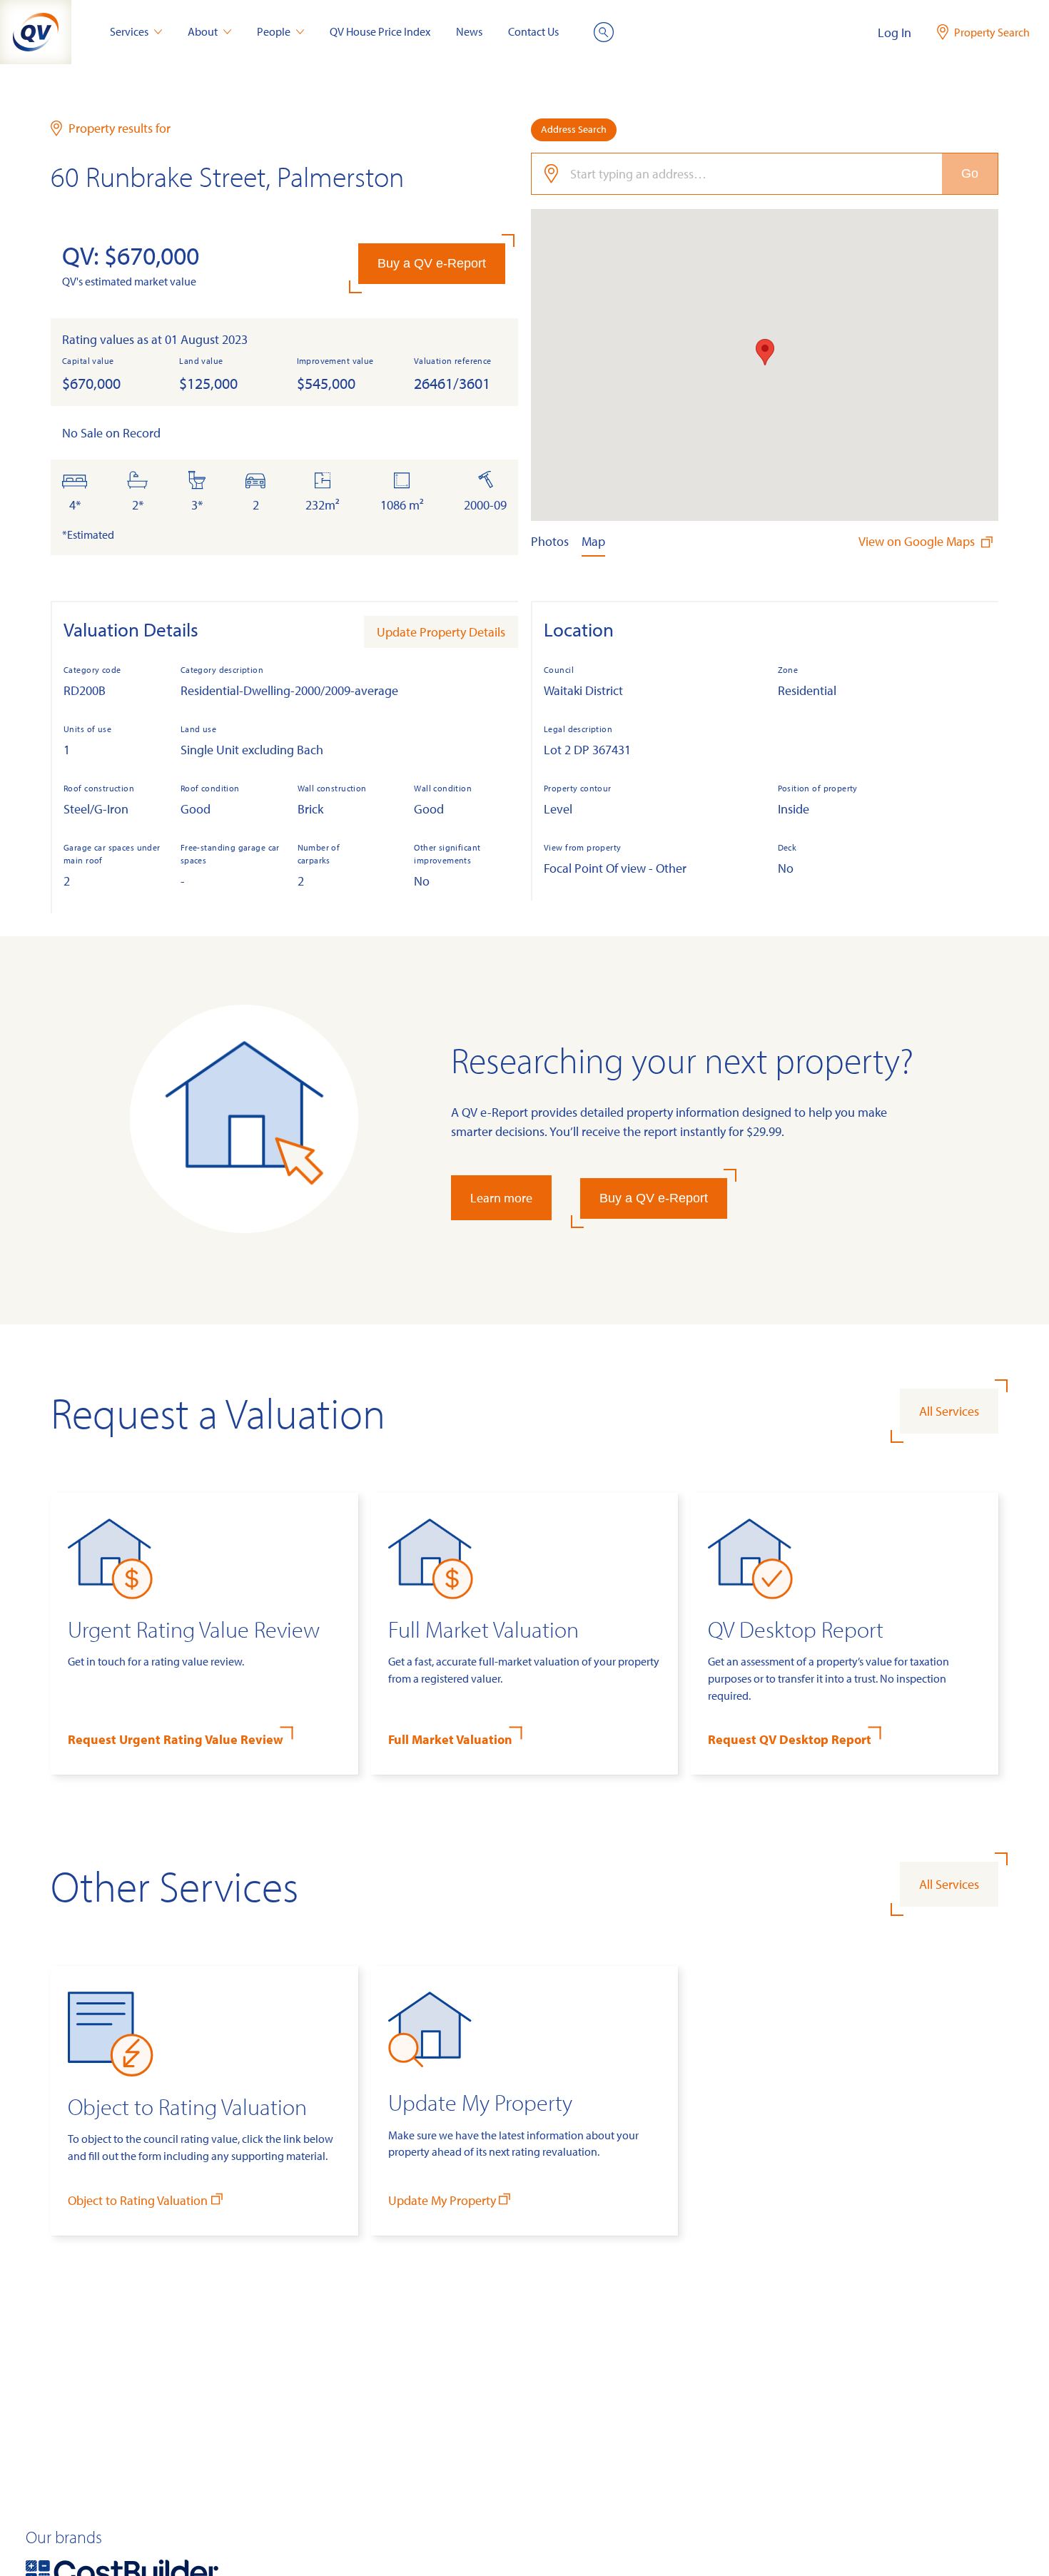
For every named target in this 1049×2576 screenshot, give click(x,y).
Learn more (501, 1198)
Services (129, 31)
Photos (550, 541)
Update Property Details (441, 632)
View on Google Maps (918, 541)
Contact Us (533, 31)
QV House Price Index (380, 31)
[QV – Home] (36, 32)
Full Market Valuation (450, 1739)
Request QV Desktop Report (790, 1739)
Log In (895, 32)
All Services (949, 1411)
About (203, 31)
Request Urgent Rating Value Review (176, 1739)
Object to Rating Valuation (138, 2200)
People (274, 31)
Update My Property (442, 2200)
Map (593, 541)
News (469, 31)
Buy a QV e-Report (432, 263)
